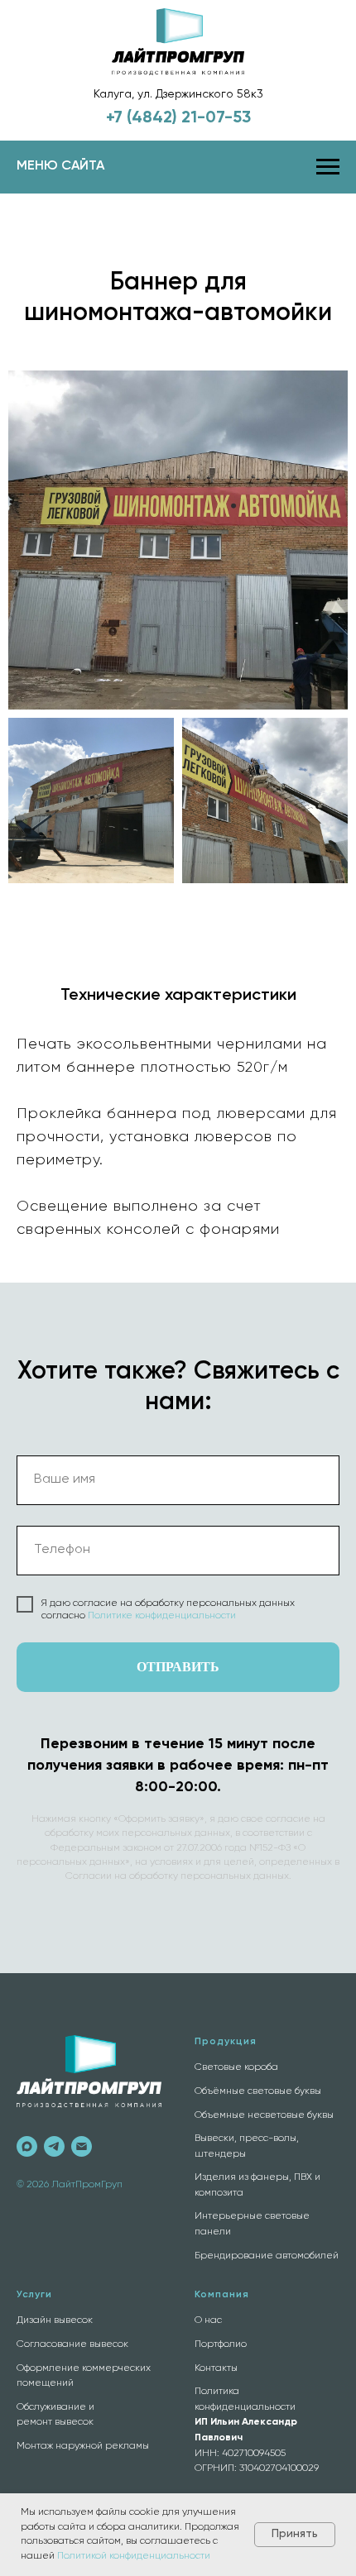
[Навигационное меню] (328, 167)
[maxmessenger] (27, 2146)
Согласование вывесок (72, 2344)
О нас (208, 2320)
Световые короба (236, 2067)
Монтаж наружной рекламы (83, 2446)
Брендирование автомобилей (267, 2256)
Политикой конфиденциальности (134, 2556)
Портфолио (221, 2344)
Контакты (216, 2368)
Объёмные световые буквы (258, 2091)
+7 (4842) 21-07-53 (178, 118)
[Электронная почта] (82, 2146)
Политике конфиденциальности (162, 1616)
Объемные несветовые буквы (264, 2115)
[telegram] (54, 2146)
